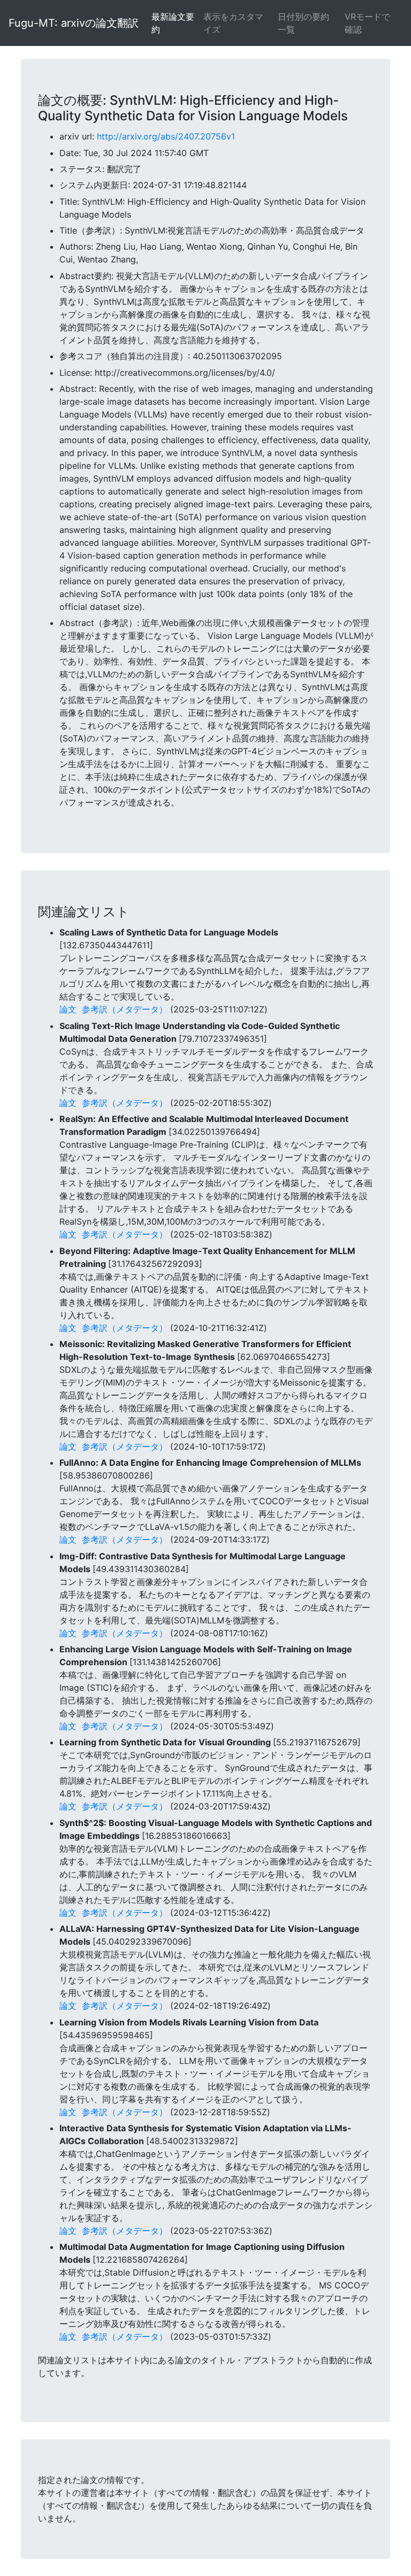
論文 (68, 1009)
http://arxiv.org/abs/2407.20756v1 (166, 136)
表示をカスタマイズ (233, 23)
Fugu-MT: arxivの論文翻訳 (74, 23)
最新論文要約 (173, 23)
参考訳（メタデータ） (125, 1009)
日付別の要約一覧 (303, 23)
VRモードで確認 (367, 23)
